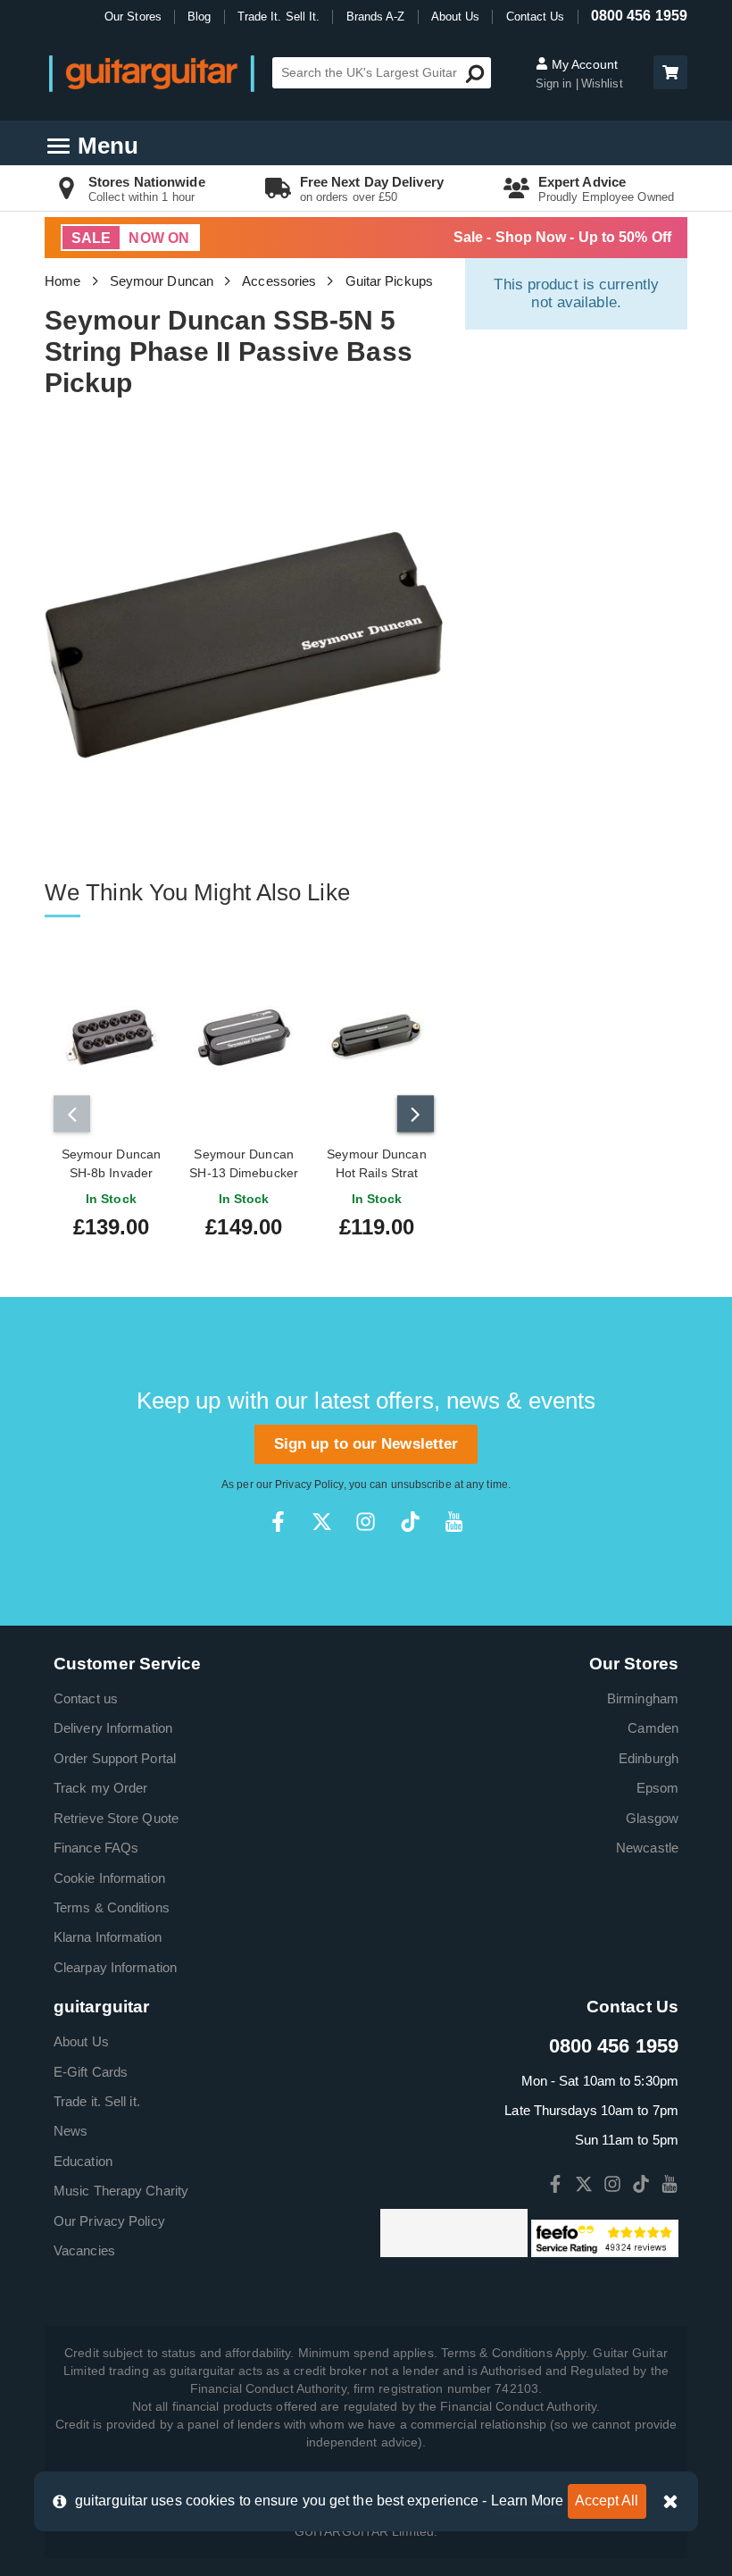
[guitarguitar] (152, 73)
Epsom (658, 1788)
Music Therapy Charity (121, 2191)
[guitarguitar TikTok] (410, 1522)
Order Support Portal (115, 1758)
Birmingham (643, 1698)
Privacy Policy (309, 1485)
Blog (199, 17)
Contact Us (536, 17)
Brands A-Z (376, 17)
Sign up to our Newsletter (366, 1444)
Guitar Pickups (389, 281)
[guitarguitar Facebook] (278, 1522)
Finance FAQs (96, 1848)
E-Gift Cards (91, 2072)
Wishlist (602, 84)
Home (62, 281)
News (71, 2131)
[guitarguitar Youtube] (454, 1522)
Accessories (279, 281)
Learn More (528, 2501)
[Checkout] (668, 74)
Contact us (86, 1698)
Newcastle (647, 1848)
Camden (653, 1728)
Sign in (556, 84)
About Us (456, 17)
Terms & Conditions (112, 1907)
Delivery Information (113, 1728)
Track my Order (100, 1788)
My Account (583, 64)
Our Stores (133, 17)
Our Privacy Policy (109, 2221)
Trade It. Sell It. (279, 17)
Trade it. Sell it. (97, 2101)
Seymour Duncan (162, 281)
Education (83, 2161)
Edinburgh (649, 1758)
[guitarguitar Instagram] (366, 1522)
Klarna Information (108, 1937)
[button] (670, 72)
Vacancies (84, 2250)
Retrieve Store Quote (116, 1818)
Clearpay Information (115, 1967)
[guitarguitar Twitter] (322, 1522)
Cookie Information (109, 1878)
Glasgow (652, 1818)
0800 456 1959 (639, 16)
